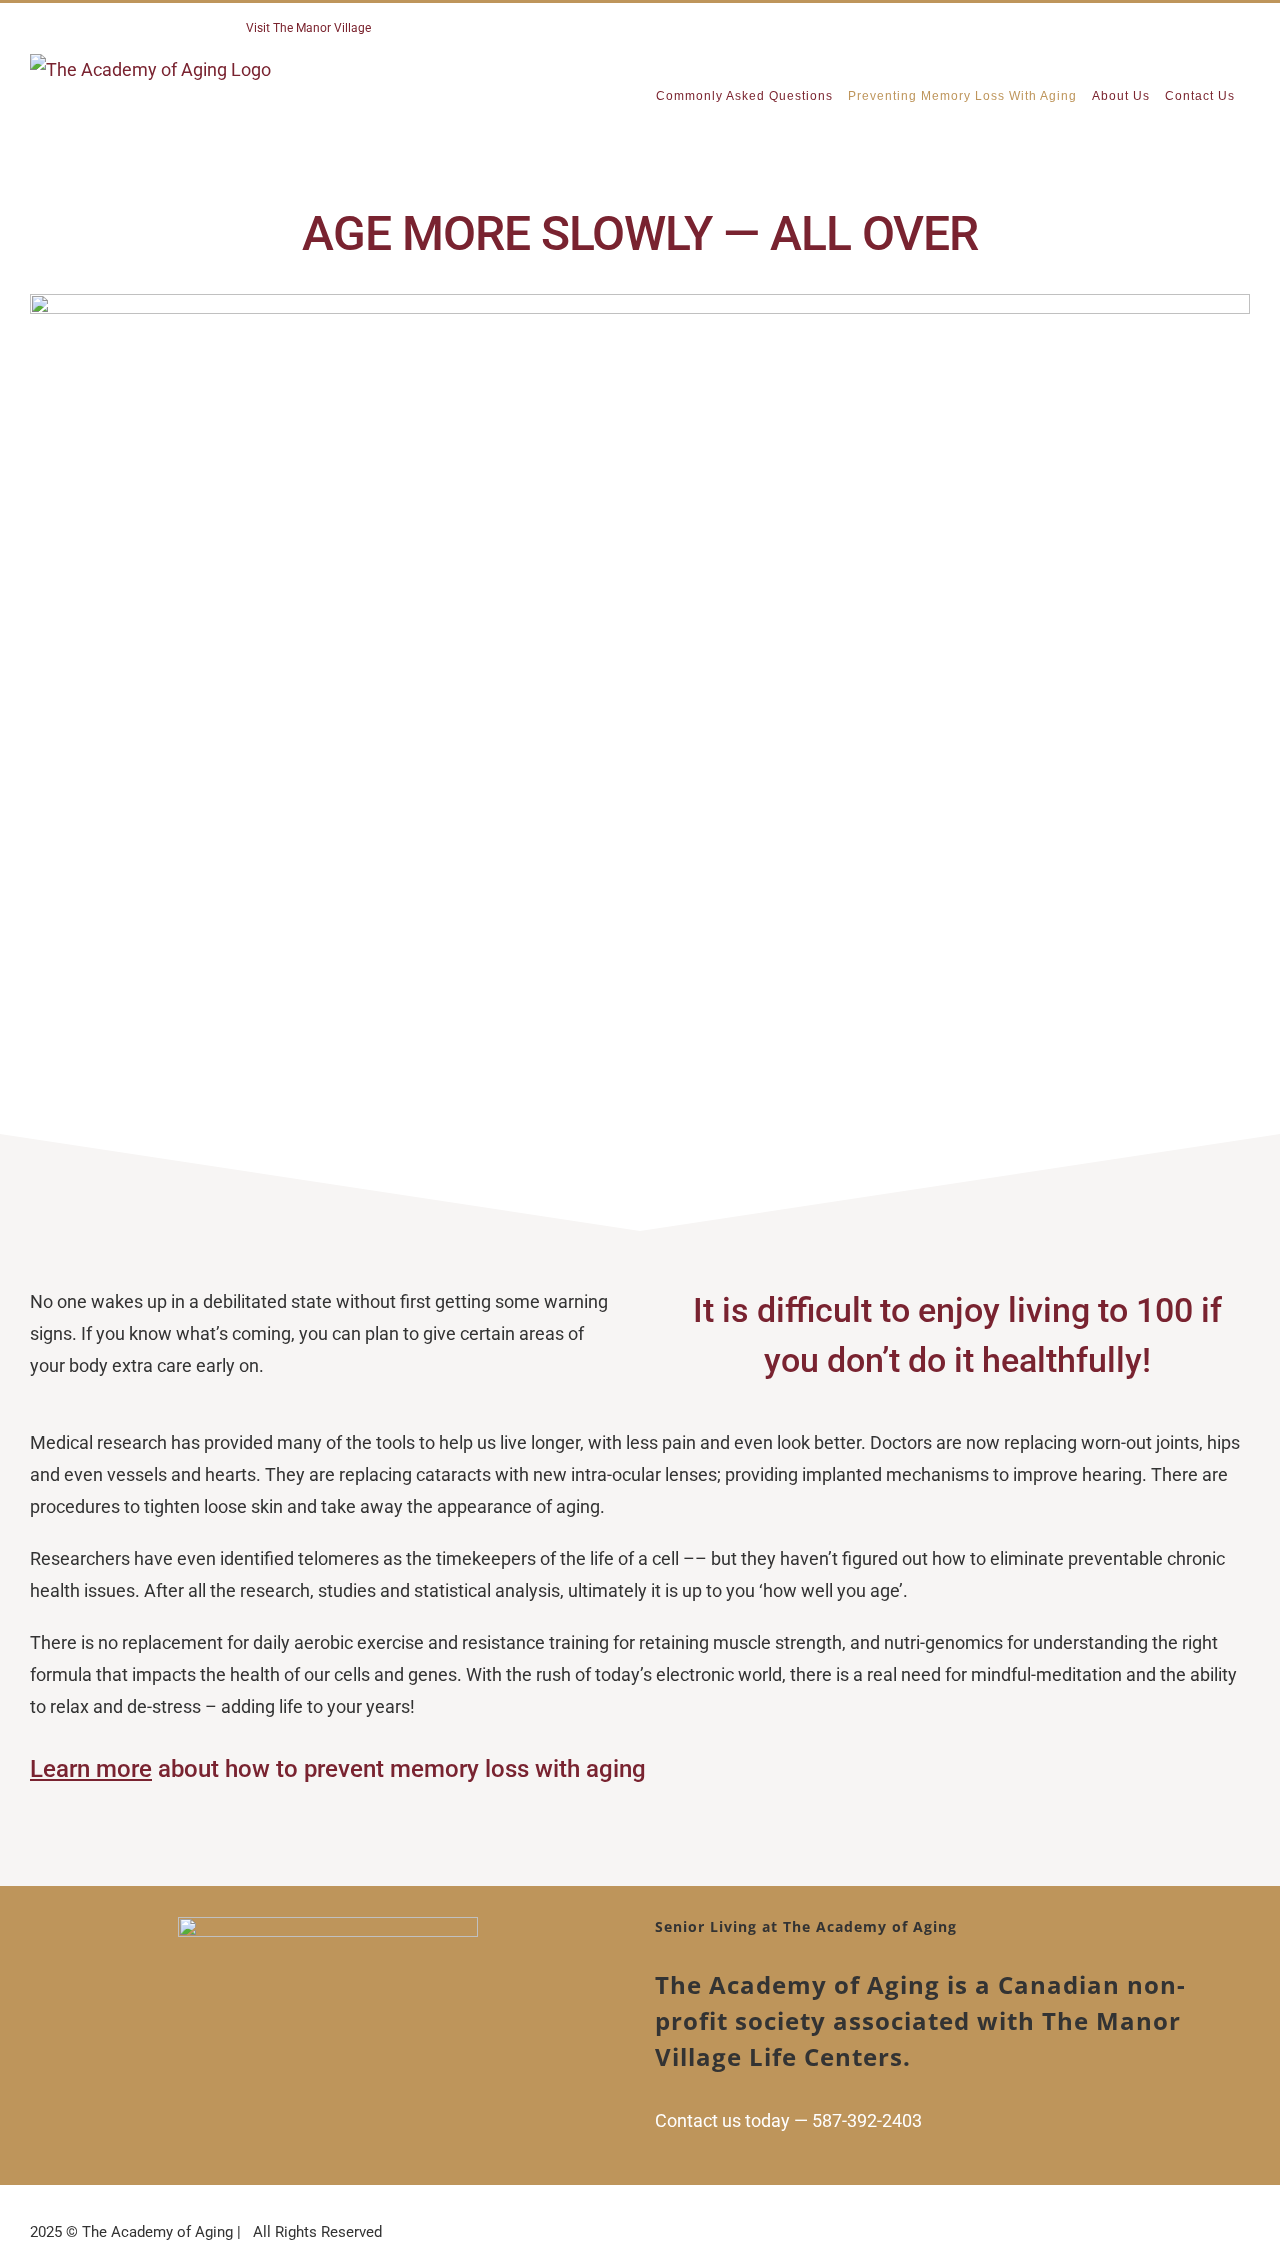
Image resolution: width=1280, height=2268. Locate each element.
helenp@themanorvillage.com (467, 28)
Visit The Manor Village (308, 28)
